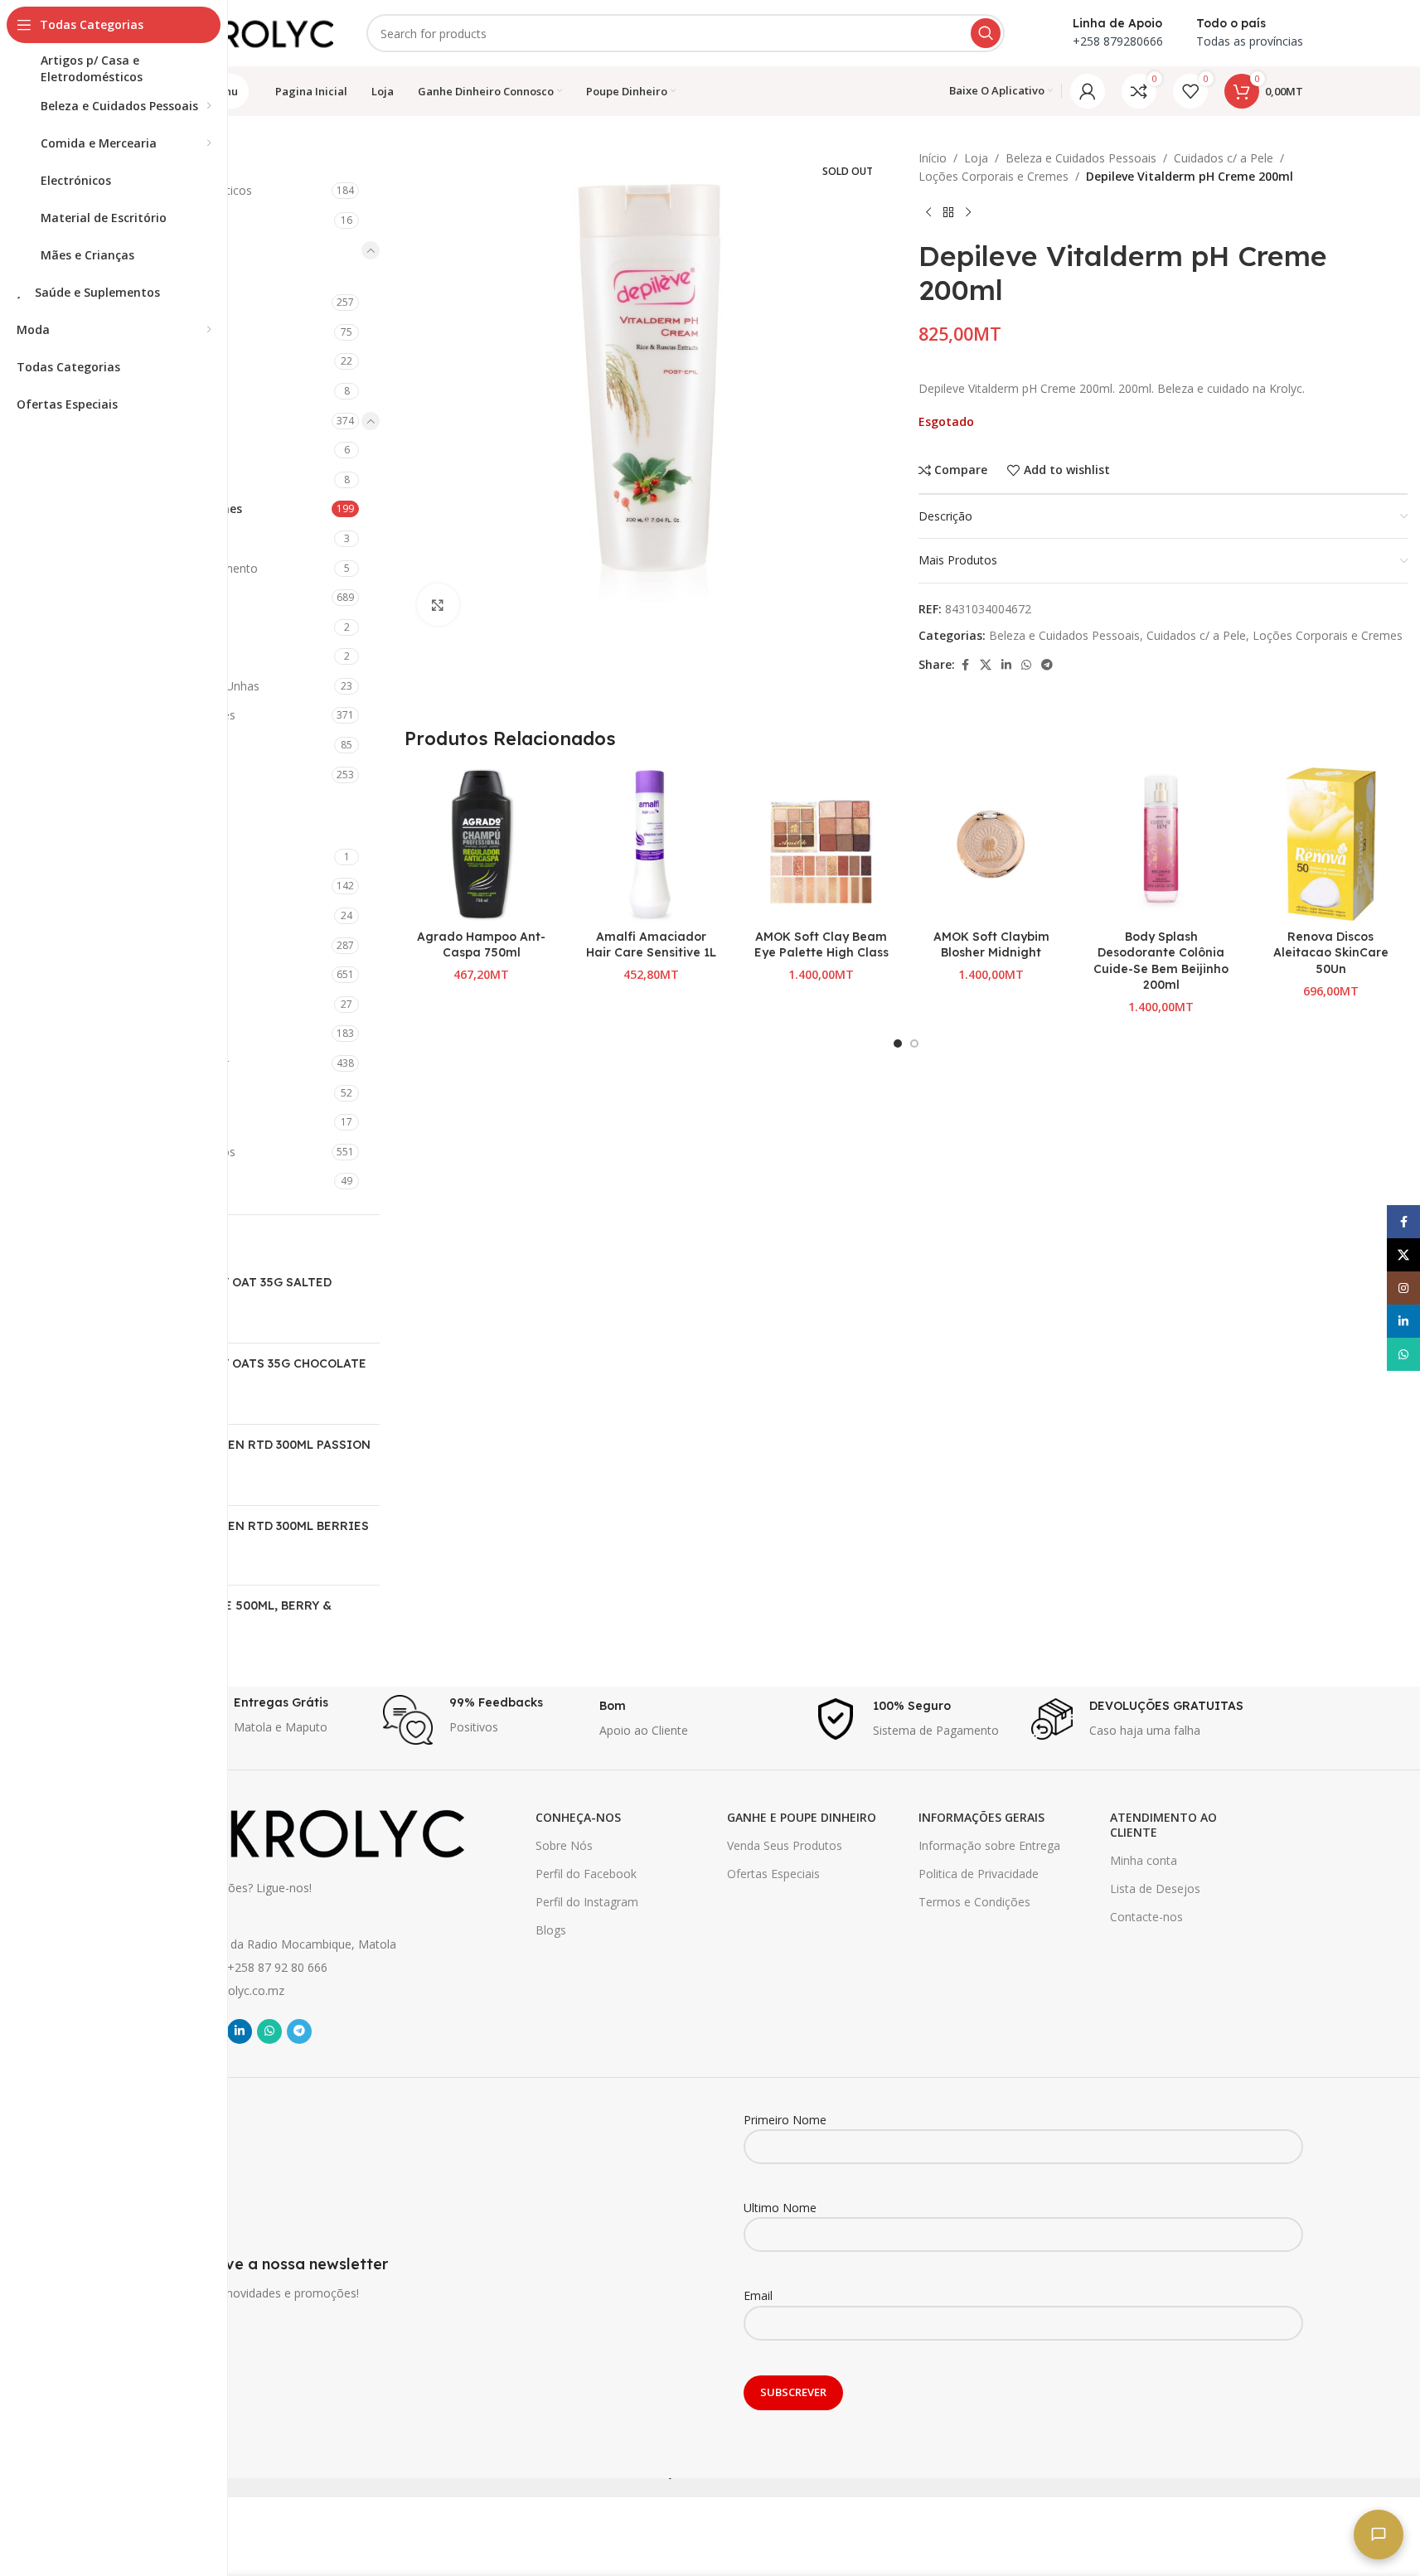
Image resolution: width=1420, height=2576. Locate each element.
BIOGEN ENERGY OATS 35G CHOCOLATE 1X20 (247, 1372)
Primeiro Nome (785, 2120)
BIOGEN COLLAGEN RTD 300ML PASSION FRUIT (250, 1453)
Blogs (551, 1930)
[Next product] (968, 213)
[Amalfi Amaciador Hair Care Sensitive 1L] (651, 844)
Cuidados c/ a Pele (1224, 158)
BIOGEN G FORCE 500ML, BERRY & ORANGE (230, 1614)
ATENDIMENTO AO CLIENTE (1163, 1825)
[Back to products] (948, 213)
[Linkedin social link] (1006, 665)
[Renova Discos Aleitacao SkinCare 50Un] (1331, 844)
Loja (976, 158)
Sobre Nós (564, 1845)
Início (933, 158)
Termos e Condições (974, 1902)
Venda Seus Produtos (785, 1845)
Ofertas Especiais (773, 1874)
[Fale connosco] (1379, 2535)
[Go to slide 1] (898, 1043)
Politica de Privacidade (979, 1874)
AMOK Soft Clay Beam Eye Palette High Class (821, 945)
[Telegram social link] (1047, 665)
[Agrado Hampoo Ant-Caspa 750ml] (481, 844)
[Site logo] (250, 32)
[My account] (1088, 91)
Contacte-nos (1146, 1917)
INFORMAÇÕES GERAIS (981, 1817)
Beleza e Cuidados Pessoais (1081, 158)
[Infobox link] (267, 1720)
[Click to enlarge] (438, 604)
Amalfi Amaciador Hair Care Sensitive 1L (651, 945)
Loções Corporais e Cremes (994, 176)
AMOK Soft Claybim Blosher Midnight (991, 945)
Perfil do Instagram (587, 1902)
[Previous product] (928, 213)
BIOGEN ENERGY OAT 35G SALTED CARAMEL (230, 1290)
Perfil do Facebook (586, 1874)
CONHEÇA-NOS (578, 1817)
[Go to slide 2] (914, 1043)
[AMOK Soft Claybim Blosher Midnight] (991, 844)
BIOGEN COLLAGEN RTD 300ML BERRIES (249, 1526)
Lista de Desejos (1155, 1888)
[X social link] (986, 665)
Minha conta (1144, 1860)
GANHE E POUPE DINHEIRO (802, 1817)
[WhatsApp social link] (1026, 665)
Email (758, 2295)
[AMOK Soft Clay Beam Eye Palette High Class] (821, 844)
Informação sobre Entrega (989, 1845)
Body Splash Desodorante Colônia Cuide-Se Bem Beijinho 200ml (1161, 961)
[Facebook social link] (965, 665)
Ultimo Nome (780, 2208)
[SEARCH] (986, 33)
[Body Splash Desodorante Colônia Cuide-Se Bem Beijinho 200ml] (1161, 844)
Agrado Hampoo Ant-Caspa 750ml (481, 945)
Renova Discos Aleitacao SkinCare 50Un (1331, 953)
